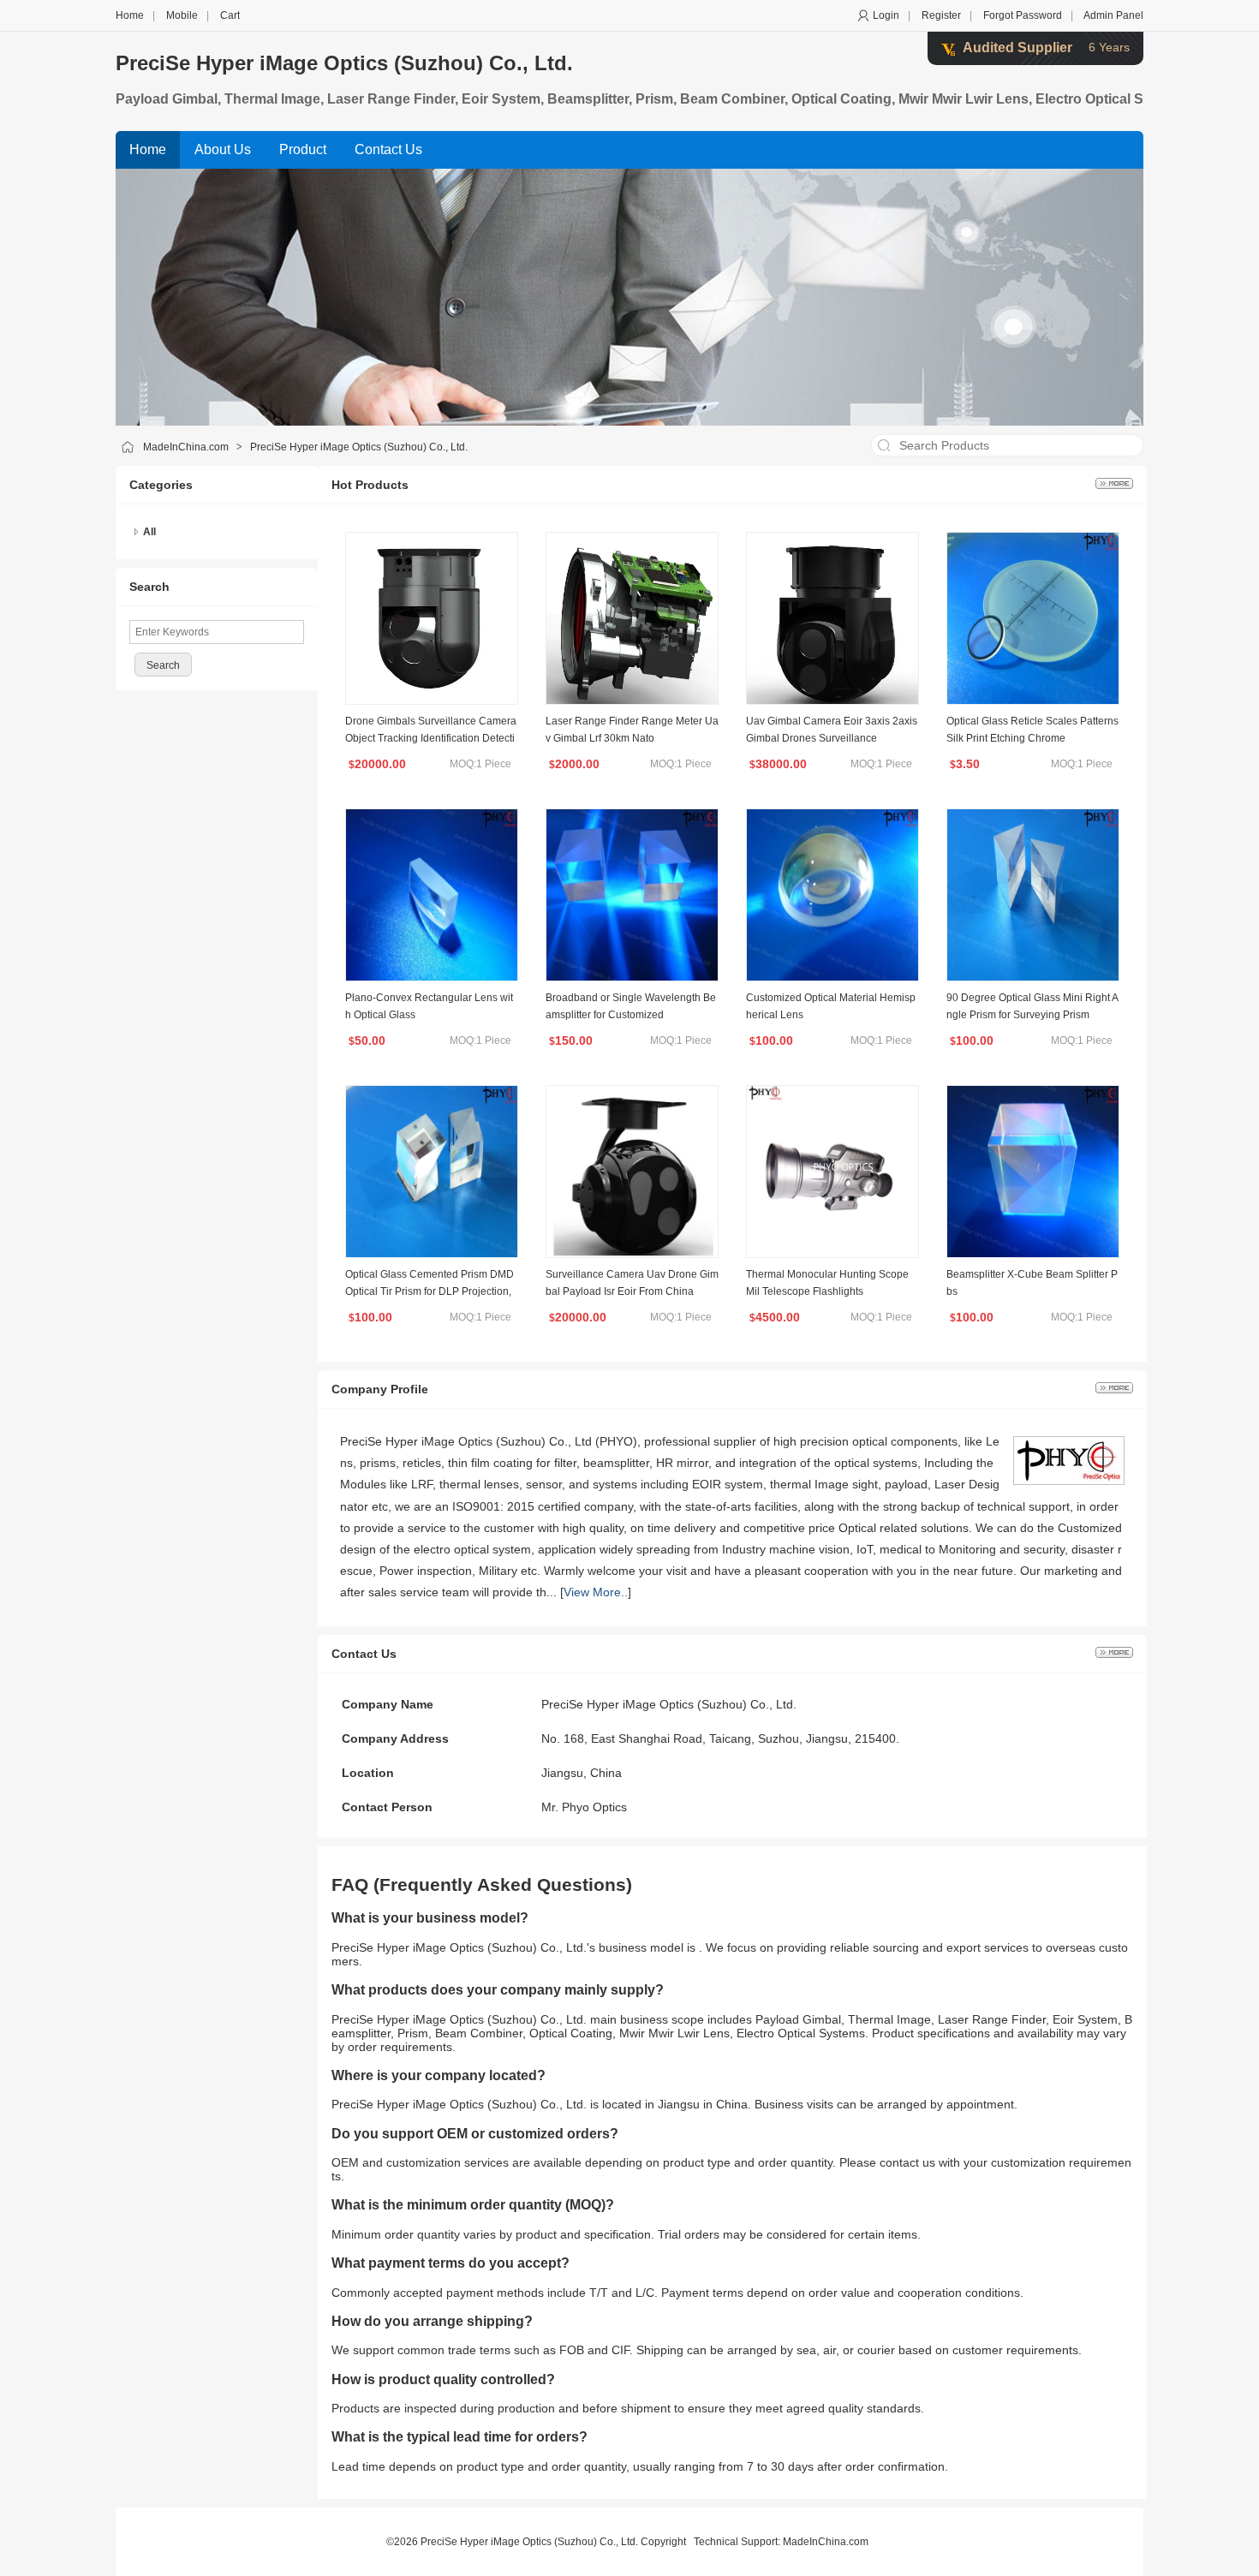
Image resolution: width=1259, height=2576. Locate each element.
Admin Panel (1113, 15)
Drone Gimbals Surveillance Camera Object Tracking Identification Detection (431, 738)
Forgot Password (1023, 15)
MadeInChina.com (186, 447)
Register (941, 15)
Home (130, 15)
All (149, 532)
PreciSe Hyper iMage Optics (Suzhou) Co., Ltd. (344, 63)
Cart (230, 15)
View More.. (596, 1592)
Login (886, 15)
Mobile (182, 15)
